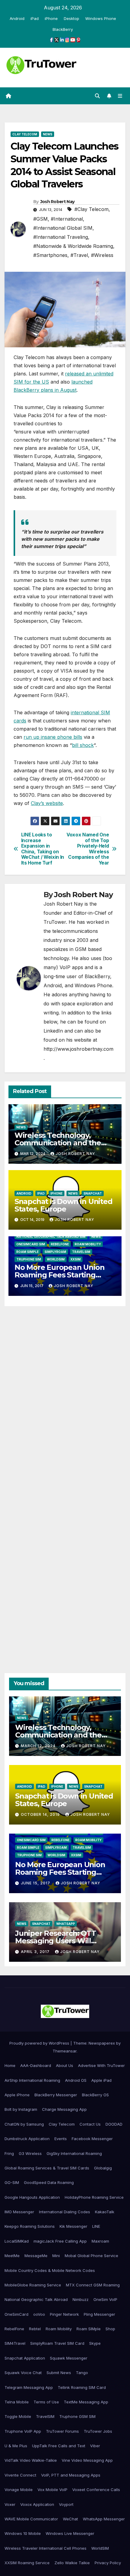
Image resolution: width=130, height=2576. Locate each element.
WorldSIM (56, 1259)
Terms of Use (46, 2402)
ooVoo (39, 2314)
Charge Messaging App (64, 2109)
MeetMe (12, 2256)
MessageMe (36, 2256)
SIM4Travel (15, 2343)
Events (61, 2139)
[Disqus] (65, 1397)
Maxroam (100, 2241)
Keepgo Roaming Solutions (30, 2226)
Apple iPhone (17, 2095)
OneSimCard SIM (31, 1244)
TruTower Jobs (98, 2431)
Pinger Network (64, 2314)
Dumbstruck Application (27, 2139)
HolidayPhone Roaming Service (94, 2197)
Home (10, 2065)
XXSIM (76, 1259)
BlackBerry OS (95, 2095)
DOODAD (114, 2124)
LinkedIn (53, 1031)
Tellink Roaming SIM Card (82, 2387)
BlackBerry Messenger (56, 2095)
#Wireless (102, 255)
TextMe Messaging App (86, 2402)
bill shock (83, 745)
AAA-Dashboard (36, 2065)
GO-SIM (12, 2182)
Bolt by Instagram (21, 2109)
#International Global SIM (63, 228)
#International (67, 219)
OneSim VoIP (105, 2299)
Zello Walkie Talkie (72, 2563)
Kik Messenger (73, 2226)
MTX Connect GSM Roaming (93, 2285)
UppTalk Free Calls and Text (59, 2446)
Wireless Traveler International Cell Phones (45, 2548)
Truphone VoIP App (23, 2431)
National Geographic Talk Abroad (36, 2299)
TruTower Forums (62, 2431)
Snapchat (93, 1193)
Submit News (59, 2373)
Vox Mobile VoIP (52, 2490)
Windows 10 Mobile (23, 2533)
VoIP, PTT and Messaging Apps (71, 2475)
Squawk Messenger (69, 2358)
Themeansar (65, 2051)
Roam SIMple (28, 1252)
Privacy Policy (108, 2563)
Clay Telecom (25, 134)
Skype (95, 2343)
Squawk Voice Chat (23, 2373)
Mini (56, 2256)
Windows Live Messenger (70, 2533)
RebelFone (60, 1244)
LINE (96, 2226)
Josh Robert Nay (57, 202)
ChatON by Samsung (24, 2124)
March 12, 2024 (39, 1746)
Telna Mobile (17, 2402)
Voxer (10, 2504)
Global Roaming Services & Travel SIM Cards (47, 2168)
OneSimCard (16, 2314)
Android (17, 18)
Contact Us (90, 2124)
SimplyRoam (55, 1252)
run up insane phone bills (53, 737)
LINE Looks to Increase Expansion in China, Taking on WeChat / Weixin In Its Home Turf (43, 849)
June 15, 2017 (36, 1883)
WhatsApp (66, 1924)
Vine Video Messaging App (87, 2460)
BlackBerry (63, 29)
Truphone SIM (29, 1259)
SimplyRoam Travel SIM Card (57, 2343)
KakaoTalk (105, 2212)
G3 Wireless (30, 2153)
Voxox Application (37, 2504)
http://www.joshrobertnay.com (78, 1049)
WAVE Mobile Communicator (31, 2519)
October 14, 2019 (41, 1814)
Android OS (76, 2080)
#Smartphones (50, 255)
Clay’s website (47, 803)
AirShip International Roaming (32, 2080)
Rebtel (35, 2329)
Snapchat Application (25, 2358)
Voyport (66, 2504)
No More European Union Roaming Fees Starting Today (60, 1275)
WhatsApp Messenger (104, 2519)
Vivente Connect (20, 2475)
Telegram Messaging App (29, 2387)
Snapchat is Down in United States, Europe (63, 1205)
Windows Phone (101, 18)
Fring (9, 2153)
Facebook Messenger (92, 2139)
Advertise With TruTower (101, 2065)
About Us (65, 2065)
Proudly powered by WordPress (40, 2043)
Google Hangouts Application (32, 2197)
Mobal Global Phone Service (91, 2256)
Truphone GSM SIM (77, 2416)
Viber (95, 2446)
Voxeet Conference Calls (96, 2490)
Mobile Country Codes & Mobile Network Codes (50, 2270)
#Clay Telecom (91, 209)
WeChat (70, 2519)
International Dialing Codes (65, 2212)
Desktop (71, 18)
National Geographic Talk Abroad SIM (51, 1237)
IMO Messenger (19, 2212)
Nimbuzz (81, 2299)
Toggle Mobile (18, 2416)
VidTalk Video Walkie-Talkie (31, 2460)
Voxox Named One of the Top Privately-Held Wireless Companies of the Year (88, 849)
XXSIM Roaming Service (27, 2563)
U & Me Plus (16, 2446)
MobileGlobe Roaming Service (33, 2285)
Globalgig (103, 2168)
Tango (82, 2373)
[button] (97, 96)
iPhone (51, 18)
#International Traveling (61, 237)
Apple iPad (101, 2080)
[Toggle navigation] (120, 96)
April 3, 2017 (36, 1952)
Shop (110, 2329)
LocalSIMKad (17, 2241)
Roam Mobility (88, 1244)
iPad (35, 18)
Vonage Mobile (19, 2490)
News (48, 134)
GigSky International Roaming (74, 2153)
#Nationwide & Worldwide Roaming (73, 246)
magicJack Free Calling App (60, 2241)
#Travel (79, 255)
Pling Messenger (99, 2314)
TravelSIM (81, 1252)
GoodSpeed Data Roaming (49, 2182)
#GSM (41, 219)
